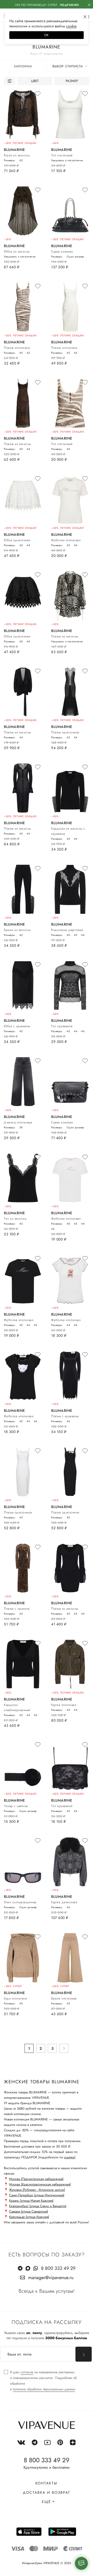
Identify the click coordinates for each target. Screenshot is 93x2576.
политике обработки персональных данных (44, 2389)
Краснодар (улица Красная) (29, 2217)
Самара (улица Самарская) (29, 2211)
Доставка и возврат (47, 2492)
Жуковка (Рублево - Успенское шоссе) (37, 2190)
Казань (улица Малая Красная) (31, 2201)
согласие (27, 2372)
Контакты (46, 2483)
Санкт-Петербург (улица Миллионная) (37, 2195)
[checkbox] (47, 2381)
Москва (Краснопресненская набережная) (40, 2184)
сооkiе (71, 26)
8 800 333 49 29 (58, 2268)
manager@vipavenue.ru (51, 2278)
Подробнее (69, 5)
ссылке (69, 2157)
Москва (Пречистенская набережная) (36, 2179)
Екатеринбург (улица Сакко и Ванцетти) (38, 2206)
